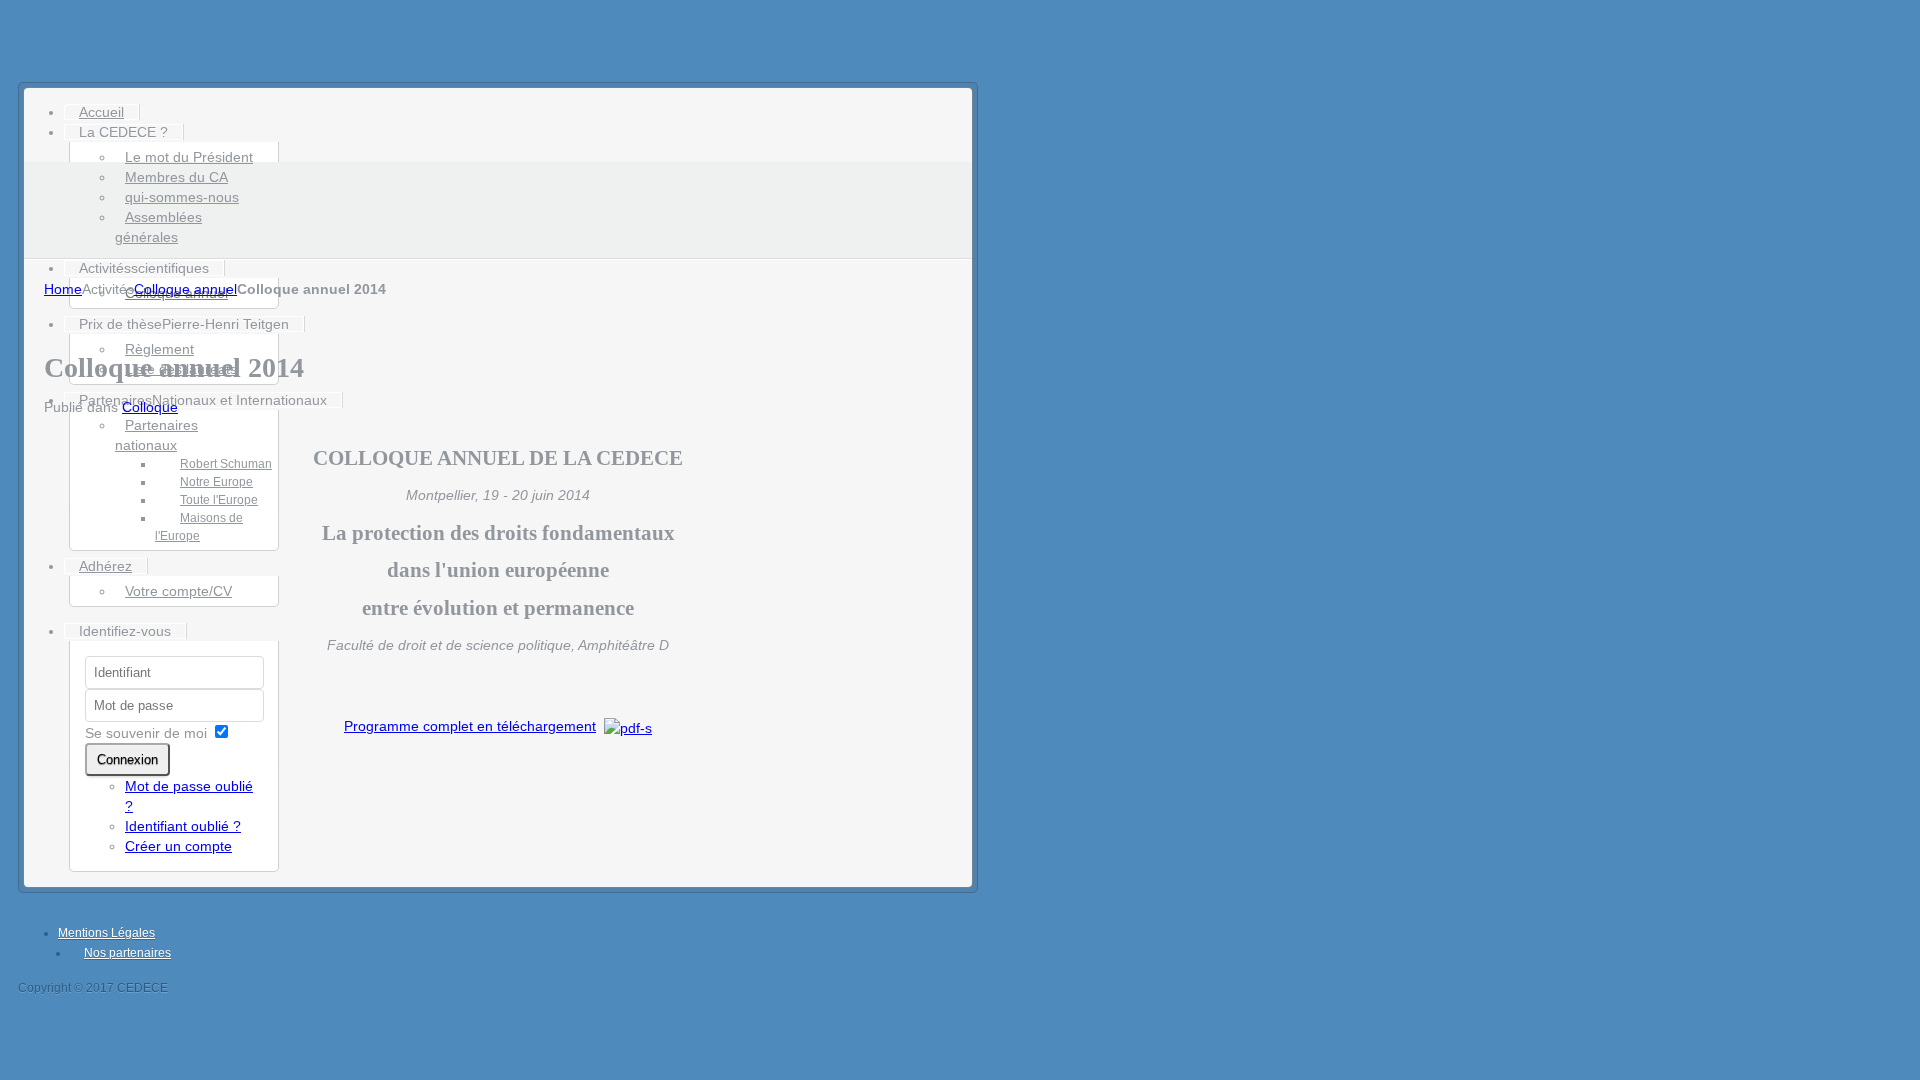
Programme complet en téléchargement (470, 726)
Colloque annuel (185, 289)
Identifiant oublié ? (183, 826)
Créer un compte (178, 846)
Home (63, 289)
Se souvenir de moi (146, 733)
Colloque (150, 407)
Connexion (127, 759)
